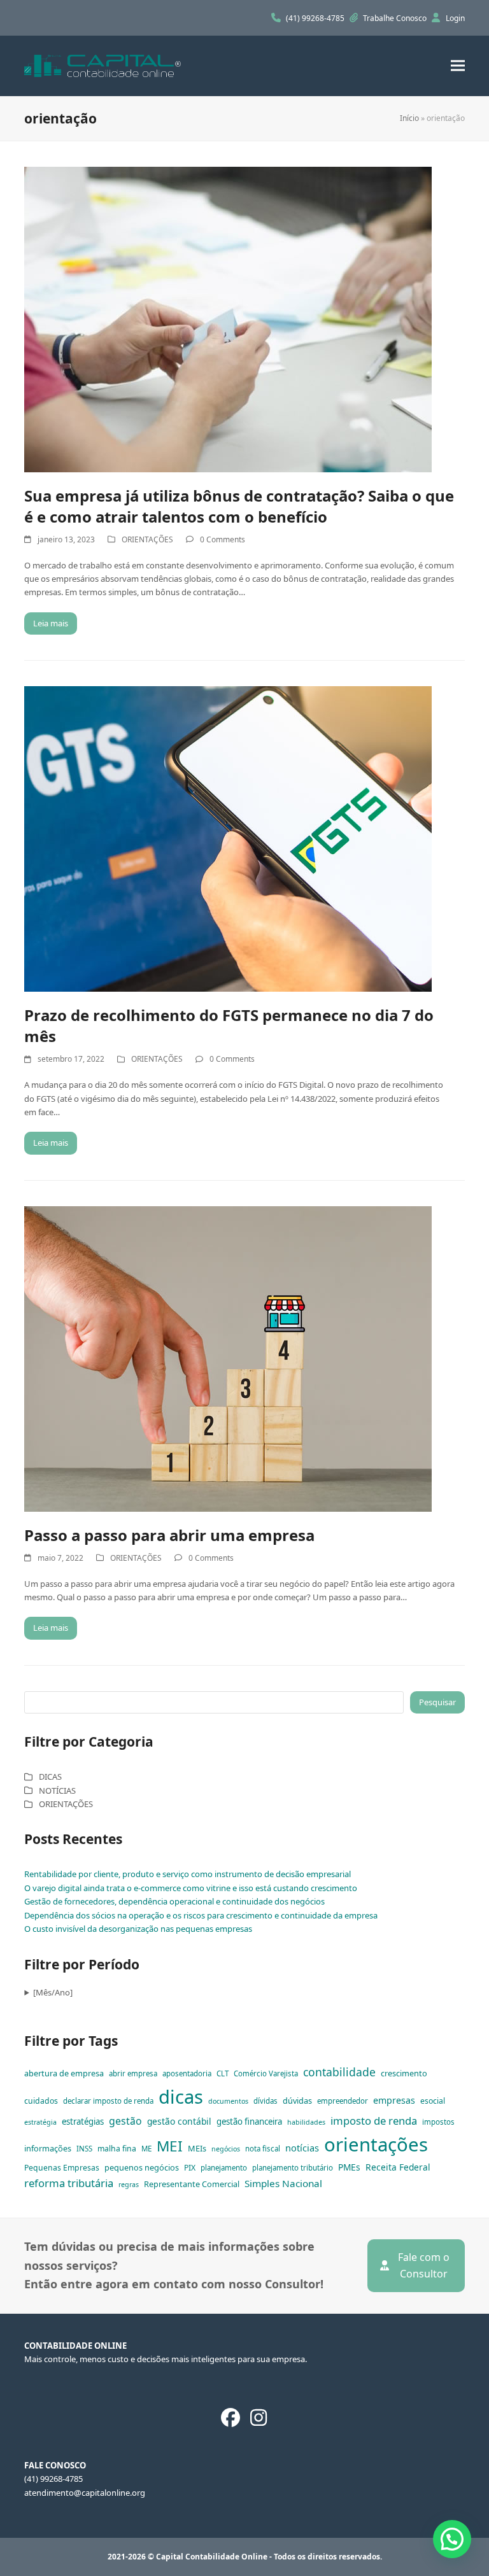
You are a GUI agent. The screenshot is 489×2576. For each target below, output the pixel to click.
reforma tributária (69, 2183)
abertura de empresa (64, 2073)
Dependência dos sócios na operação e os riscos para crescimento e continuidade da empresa (201, 1915)
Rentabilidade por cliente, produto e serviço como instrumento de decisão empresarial (188, 1874)
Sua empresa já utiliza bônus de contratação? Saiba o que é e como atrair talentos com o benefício (239, 506)
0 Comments (223, 539)
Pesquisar (437, 1702)
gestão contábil (179, 2121)
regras (129, 2185)
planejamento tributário (293, 2168)
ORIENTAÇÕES (147, 539)
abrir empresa (133, 2073)
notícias (302, 2148)
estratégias (83, 2122)
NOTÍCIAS (57, 1791)
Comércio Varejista (266, 2073)
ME (146, 2149)
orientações (376, 2144)
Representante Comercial (192, 2184)
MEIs (197, 2148)
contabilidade (339, 2072)
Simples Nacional (283, 2183)
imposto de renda (374, 2121)
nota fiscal (263, 2149)
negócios (226, 2149)
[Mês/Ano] (53, 1992)
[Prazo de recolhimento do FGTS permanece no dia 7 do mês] (228, 838)
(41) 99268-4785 (316, 18)
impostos (438, 2122)
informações (48, 2148)
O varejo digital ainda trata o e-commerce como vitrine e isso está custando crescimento (191, 1888)
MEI (170, 2146)
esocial (433, 2101)
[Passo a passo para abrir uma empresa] (228, 1358)
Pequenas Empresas (62, 2168)
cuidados (41, 2101)
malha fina (117, 2149)
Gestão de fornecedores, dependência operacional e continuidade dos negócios (174, 1901)
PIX (190, 2168)
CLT (223, 2073)
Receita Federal (398, 2167)
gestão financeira (249, 2122)
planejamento (224, 2168)
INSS (84, 2149)
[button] (458, 66)
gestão (125, 2121)
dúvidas (297, 2101)
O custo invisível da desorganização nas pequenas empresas (138, 1929)
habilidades (306, 2122)
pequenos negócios (142, 2167)
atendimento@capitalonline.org (85, 2493)
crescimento (404, 2073)
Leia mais (51, 623)
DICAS (50, 1777)
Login (455, 18)
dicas (181, 2097)
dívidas (266, 2101)
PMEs (349, 2167)
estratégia (40, 2122)
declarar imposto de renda (108, 2101)
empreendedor (343, 2101)
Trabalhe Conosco (396, 18)
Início (409, 118)
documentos (228, 2101)
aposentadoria (187, 2073)
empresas (394, 2100)
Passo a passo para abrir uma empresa (169, 1535)
